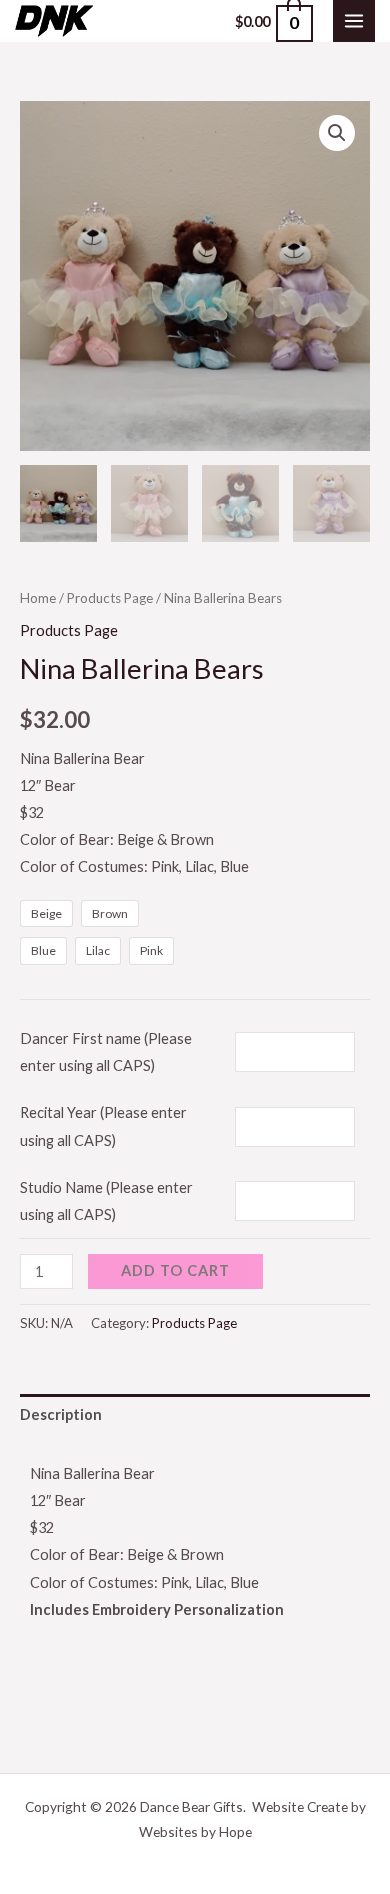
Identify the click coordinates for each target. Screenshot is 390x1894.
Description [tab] (61, 1414)
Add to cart (175, 1270)
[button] (337, 133)
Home (38, 598)
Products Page (110, 598)
